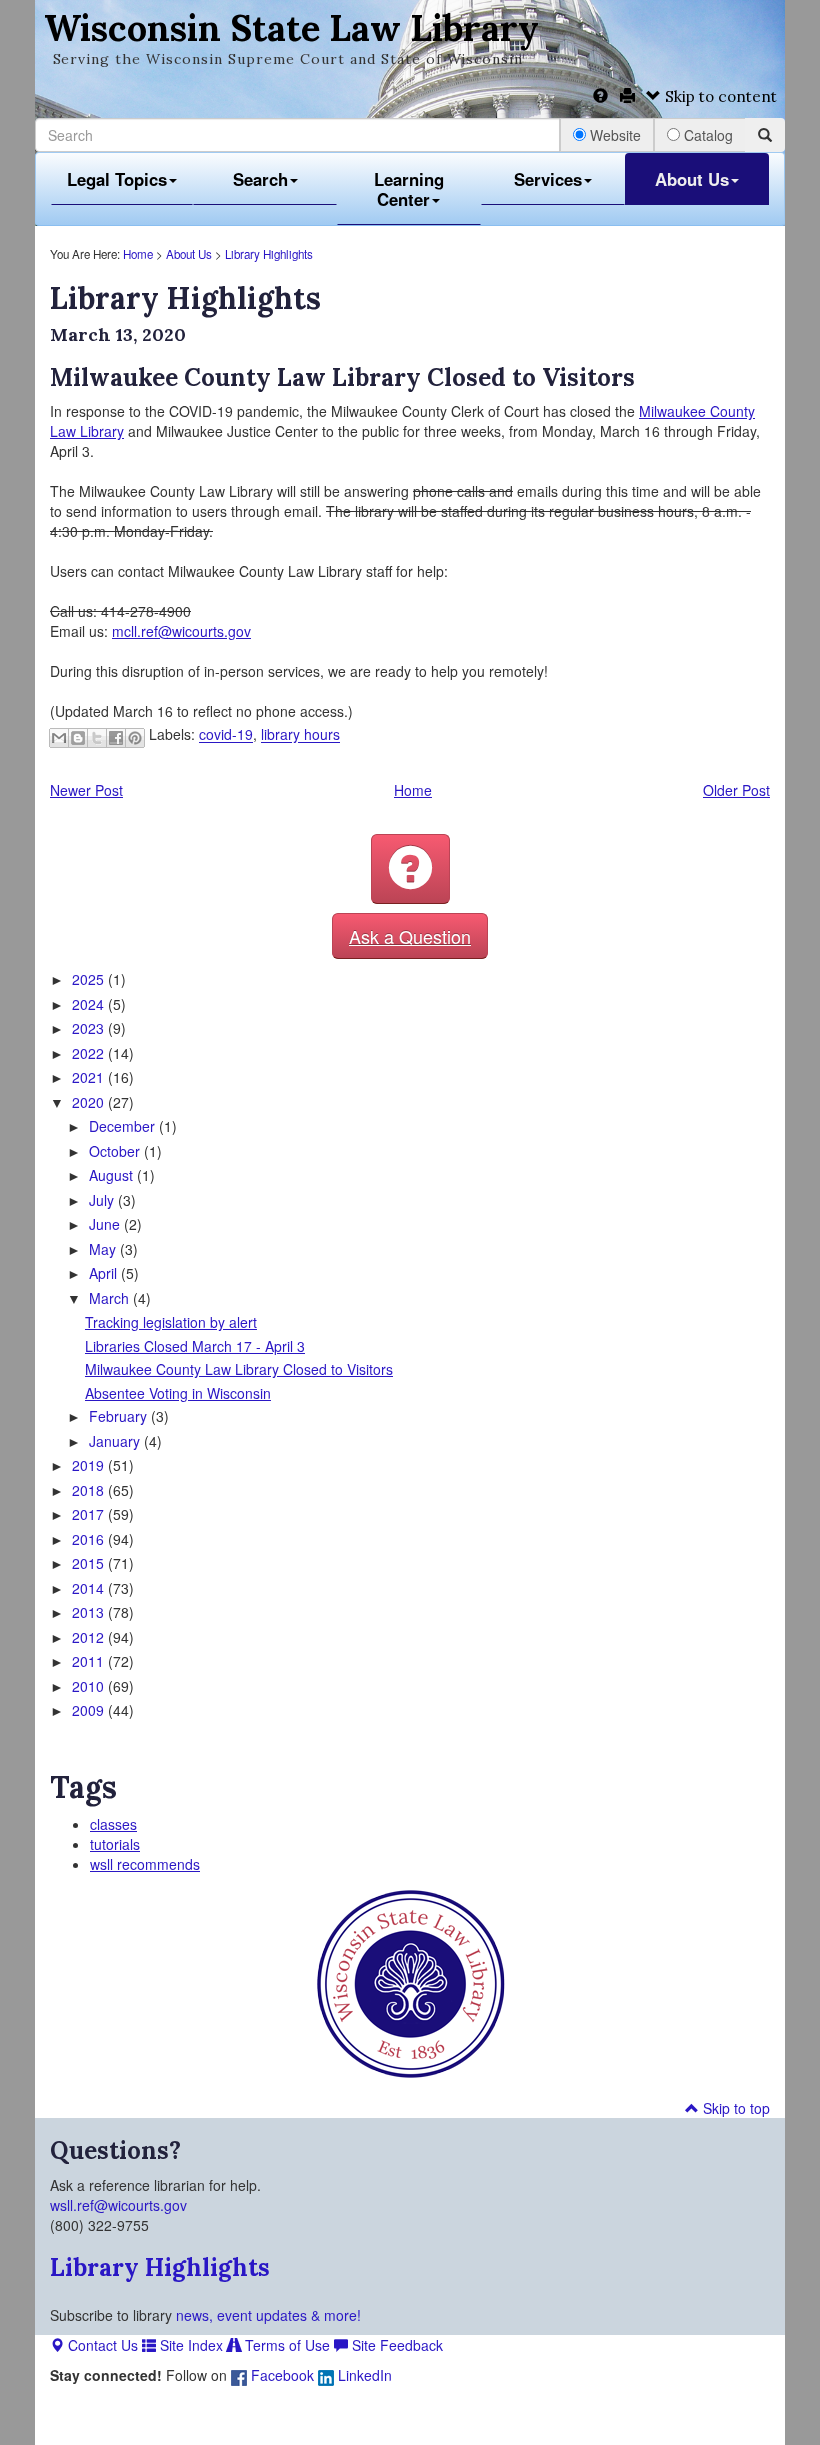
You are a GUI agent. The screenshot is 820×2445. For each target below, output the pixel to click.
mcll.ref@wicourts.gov (181, 631)
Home (138, 254)
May (104, 1249)
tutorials (115, 1844)
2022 (90, 1053)
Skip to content (719, 96)
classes (113, 1824)
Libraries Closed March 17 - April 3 (195, 1346)
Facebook (280, 2375)
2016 (90, 1539)
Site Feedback (395, 2345)
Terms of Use (285, 2345)
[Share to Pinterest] (135, 738)
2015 (90, 1563)
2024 (90, 1004)
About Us (692, 179)
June (106, 1224)
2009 (90, 1710)
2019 (90, 1465)
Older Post (736, 790)
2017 (90, 1514)
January (116, 1441)
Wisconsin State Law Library (291, 28)
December (124, 1126)
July (103, 1200)
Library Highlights (269, 254)
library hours (300, 735)
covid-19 (226, 735)
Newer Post (86, 790)
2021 (90, 1077)
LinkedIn (363, 2375)
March (111, 1298)
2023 (90, 1028)
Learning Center (409, 189)
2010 (90, 1686)
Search (260, 179)
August (113, 1175)
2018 (90, 1490)
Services (548, 179)
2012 (90, 1637)
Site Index (189, 2345)
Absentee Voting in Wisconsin (178, 1393)
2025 (90, 979)
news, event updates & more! (268, 2315)
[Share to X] (97, 738)
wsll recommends (145, 1864)
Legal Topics (117, 179)
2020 (90, 1102)
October (116, 1151)
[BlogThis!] (78, 738)
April (105, 1273)
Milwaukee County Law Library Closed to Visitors (239, 1369)
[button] (410, 869)
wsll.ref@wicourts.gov (118, 2205)
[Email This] (59, 738)
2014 (90, 1588)
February (120, 1416)
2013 (90, 1612)
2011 (90, 1661)
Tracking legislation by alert (171, 1322)
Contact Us (101, 2345)
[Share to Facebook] (116, 738)
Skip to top (734, 2108)
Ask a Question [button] (410, 936)
